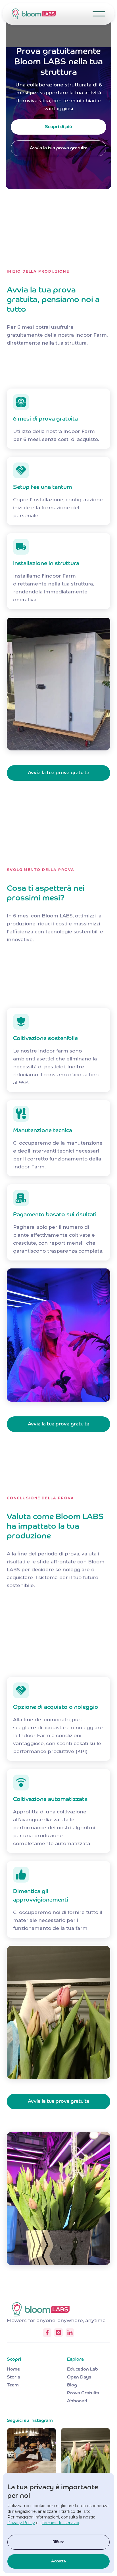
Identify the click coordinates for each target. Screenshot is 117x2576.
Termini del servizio (60, 2523)
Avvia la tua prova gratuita (59, 148)
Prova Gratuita (83, 2393)
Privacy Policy (21, 2523)
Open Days (79, 2377)
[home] (35, 14)
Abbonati (77, 2401)
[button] (99, 14)
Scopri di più (58, 127)
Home (13, 2369)
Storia (13, 2377)
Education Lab (82, 2369)
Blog (72, 2385)
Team (13, 2385)
